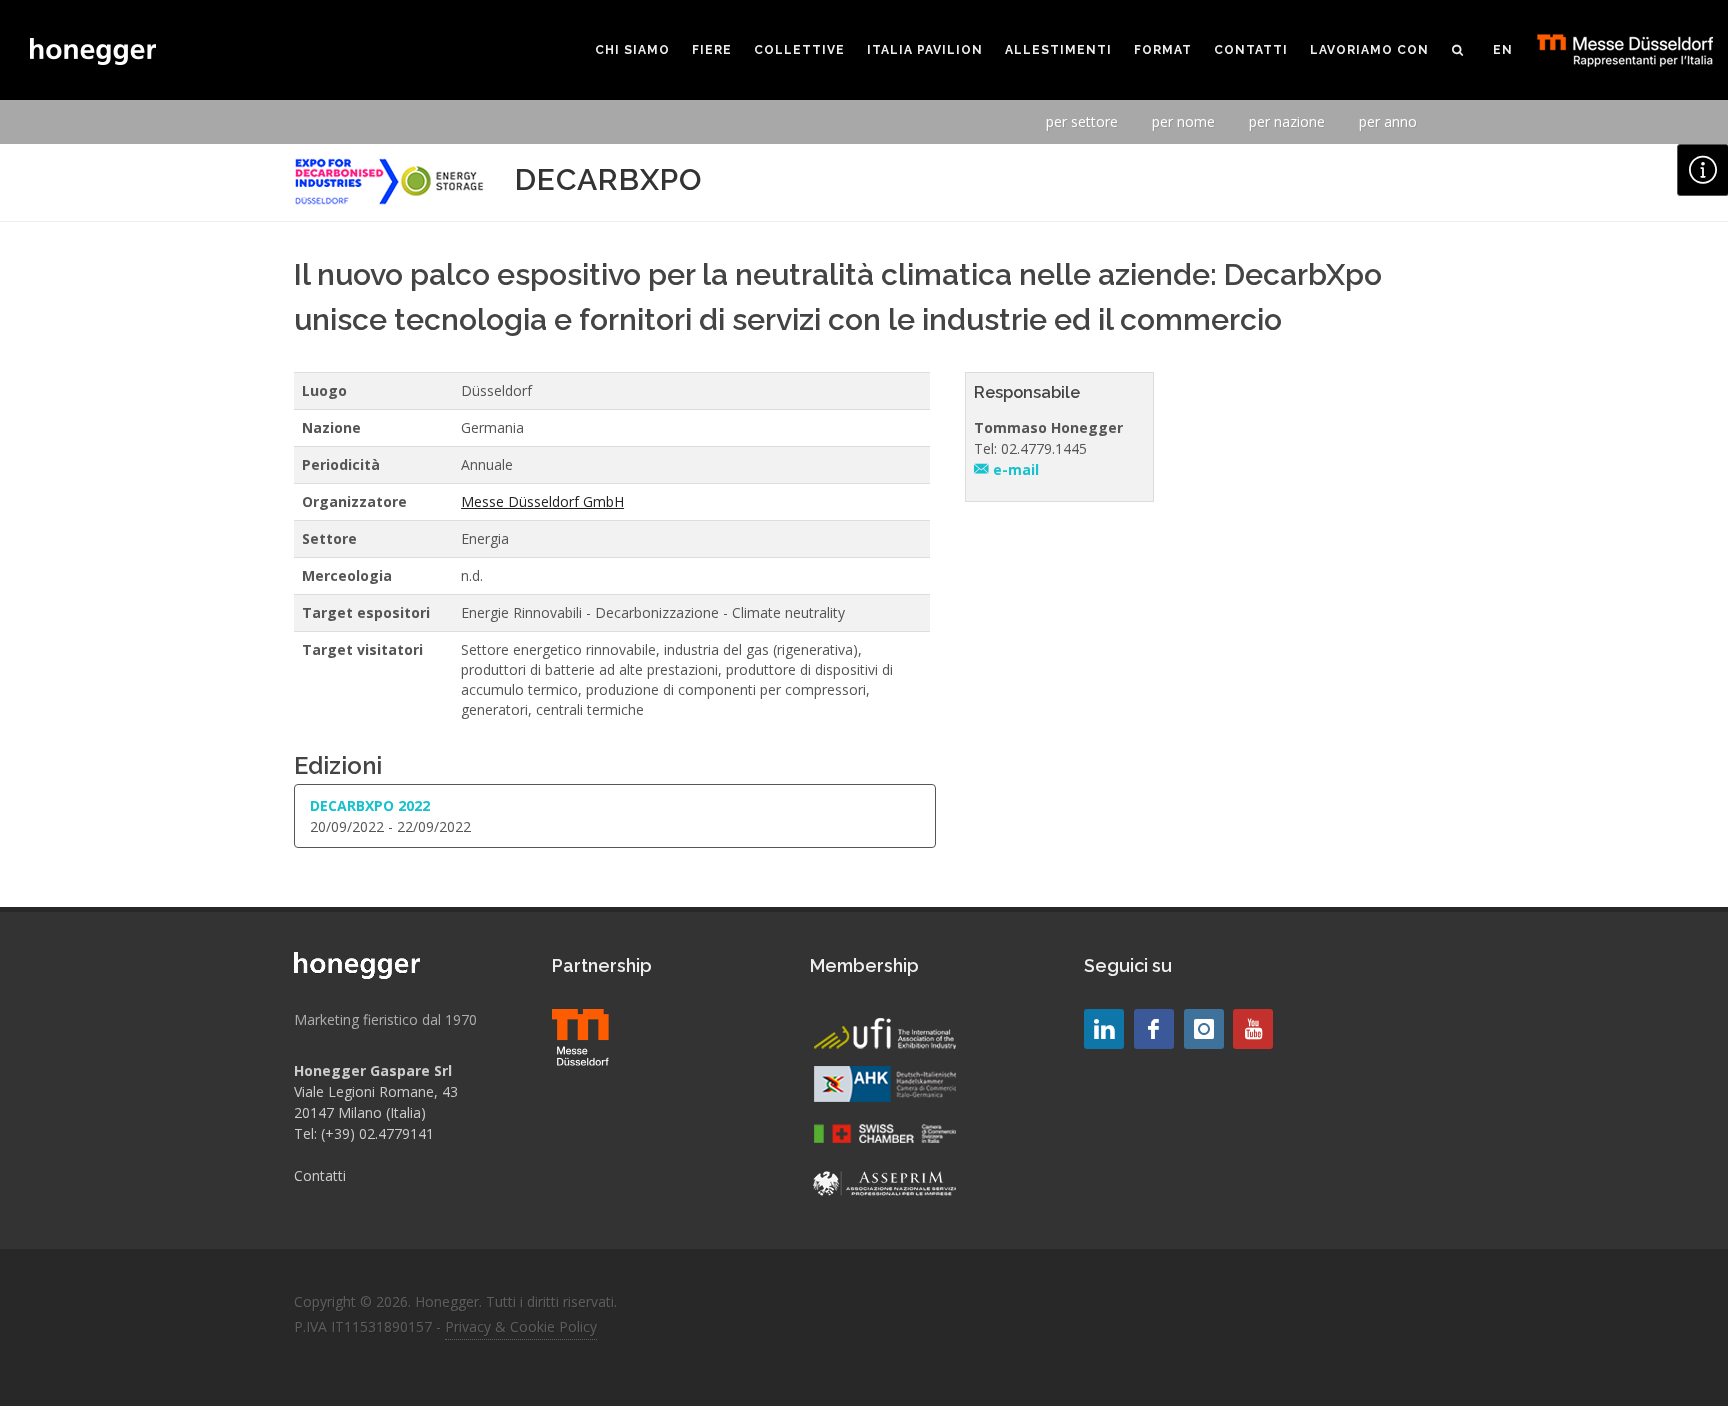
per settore (1082, 121)
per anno (1388, 121)
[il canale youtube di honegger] (1253, 1029)
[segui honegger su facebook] (1154, 1029)
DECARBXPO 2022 (370, 805)
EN (1503, 50)
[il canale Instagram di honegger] (1204, 1029)
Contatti (320, 1175)
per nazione (1287, 121)
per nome (1183, 121)
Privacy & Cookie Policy (521, 1326)
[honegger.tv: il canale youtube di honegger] (1104, 1029)
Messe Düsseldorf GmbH (542, 501)
